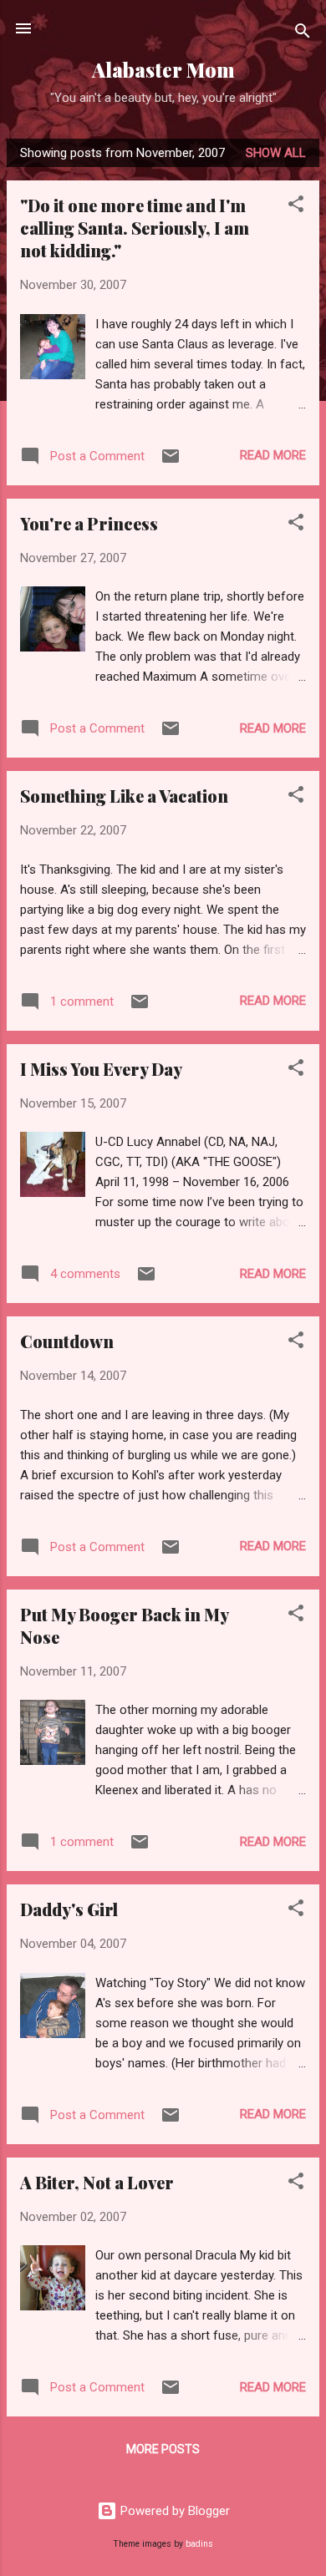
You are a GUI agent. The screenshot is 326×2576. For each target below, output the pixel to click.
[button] (296, 207)
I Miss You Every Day (101, 1069)
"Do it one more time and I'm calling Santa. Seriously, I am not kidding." (135, 228)
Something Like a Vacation (124, 796)
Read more (273, 455)
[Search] (303, 34)
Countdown (67, 1341)
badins (199, 2544)
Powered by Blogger (173, 2511)
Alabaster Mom (163, 70)
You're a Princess (89, 523)
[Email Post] (171, 462)
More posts (163, 2449)
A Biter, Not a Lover (97, 2182)
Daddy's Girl (69, 1909)
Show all (276, 153)
